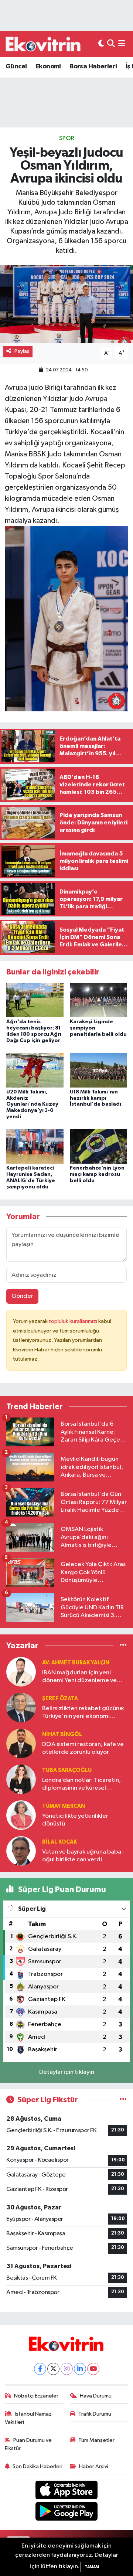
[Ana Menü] (122, 44)
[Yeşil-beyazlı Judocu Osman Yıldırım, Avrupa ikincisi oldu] (66, 304)
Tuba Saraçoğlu (67, 1770)
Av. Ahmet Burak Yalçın (76, 1663)
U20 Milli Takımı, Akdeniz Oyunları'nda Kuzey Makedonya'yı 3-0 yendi (32, 1104)
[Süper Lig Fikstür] (123, 2100)
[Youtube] (93, 2369)
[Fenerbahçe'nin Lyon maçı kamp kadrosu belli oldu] (98, 1146)
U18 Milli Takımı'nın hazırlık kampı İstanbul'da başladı (96, 1098)
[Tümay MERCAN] (21, 1815)
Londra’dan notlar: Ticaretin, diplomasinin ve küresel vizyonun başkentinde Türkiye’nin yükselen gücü (81, 1785)
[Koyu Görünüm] (101, 44)
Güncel (16, 67)
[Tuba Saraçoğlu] (21, 1779)
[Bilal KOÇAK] (21, 1851)
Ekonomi (48, 67)
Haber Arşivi (94, 2466)
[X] (53, 2369)
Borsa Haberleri (93, 67)
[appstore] (67, 2491)
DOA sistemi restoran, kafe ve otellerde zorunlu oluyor (83, 1748)
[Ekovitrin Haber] (44, 44)
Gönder (22, 1296)
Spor (67, 138)
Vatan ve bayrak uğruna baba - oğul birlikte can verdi (83, 1856)
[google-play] (67, 2513)
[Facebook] (40, 2369)
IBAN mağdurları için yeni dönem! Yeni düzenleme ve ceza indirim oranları (79, 1677)
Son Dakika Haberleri (37, 2466)
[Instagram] (67, 2369)
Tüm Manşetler (96, 2440)
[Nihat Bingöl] (21, 1743)
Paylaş (22, 351)
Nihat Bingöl (62, 1734)
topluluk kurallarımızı (74, 1321)
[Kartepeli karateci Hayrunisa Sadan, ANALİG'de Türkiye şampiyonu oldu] (35, 1146)
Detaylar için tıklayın (67, 2072)
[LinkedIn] (80, 2369)
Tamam (92, 2567)
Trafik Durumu (95, 2414)
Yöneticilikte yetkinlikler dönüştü (75, 1820)
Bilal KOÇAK (59, 1842)
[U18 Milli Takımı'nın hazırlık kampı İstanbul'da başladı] (98, 1070)
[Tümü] (123, 1646)
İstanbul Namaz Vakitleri (28, 2418)
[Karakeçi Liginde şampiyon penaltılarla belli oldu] (98, 1000)
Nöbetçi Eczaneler (36, 2396)
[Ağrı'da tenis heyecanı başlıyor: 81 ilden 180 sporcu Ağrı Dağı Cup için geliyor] (35, 1000)
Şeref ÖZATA (60, 1699)
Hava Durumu (96, 2396)
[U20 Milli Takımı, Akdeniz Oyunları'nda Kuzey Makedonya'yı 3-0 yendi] (35, 1070)
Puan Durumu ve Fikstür (28, 2444)
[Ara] (111, 44)
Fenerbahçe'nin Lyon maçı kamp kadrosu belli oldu (97, 1174)
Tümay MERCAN (64, 1806)
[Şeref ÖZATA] (21, 1707)
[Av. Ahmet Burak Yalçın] (21, 1672)
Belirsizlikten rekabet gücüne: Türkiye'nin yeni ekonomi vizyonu (83, 1713)
